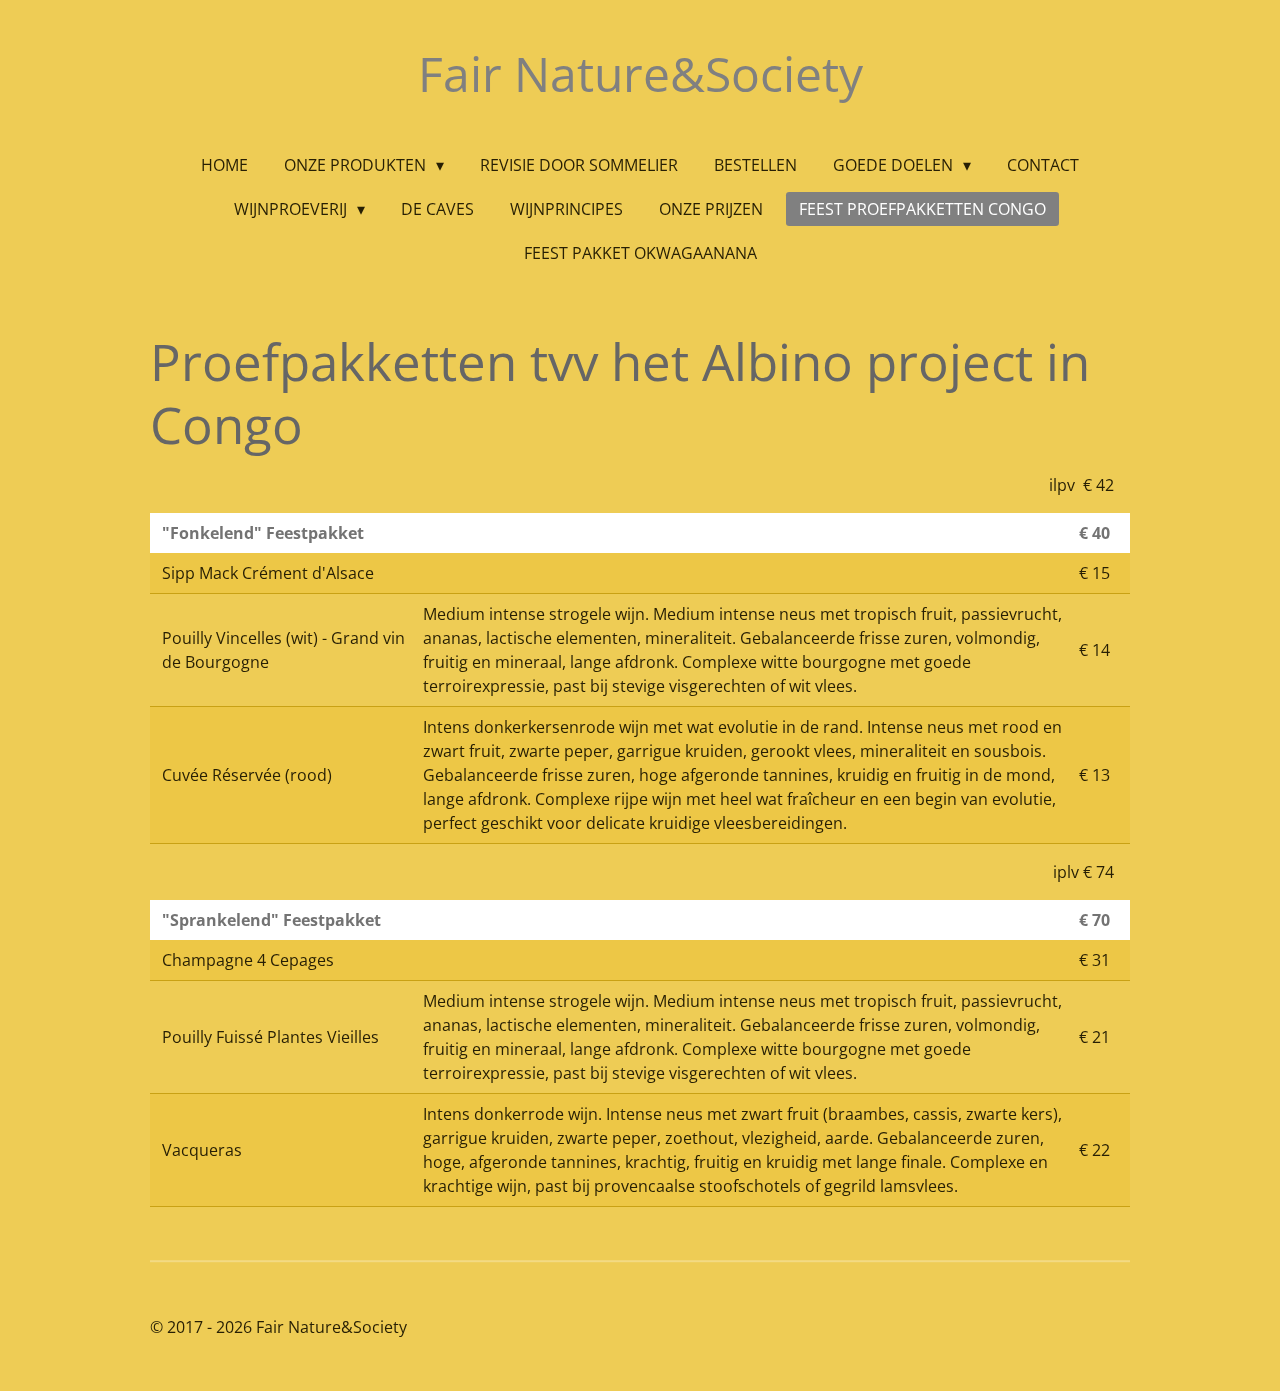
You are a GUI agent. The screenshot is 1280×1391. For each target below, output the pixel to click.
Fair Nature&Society (640, 73)
